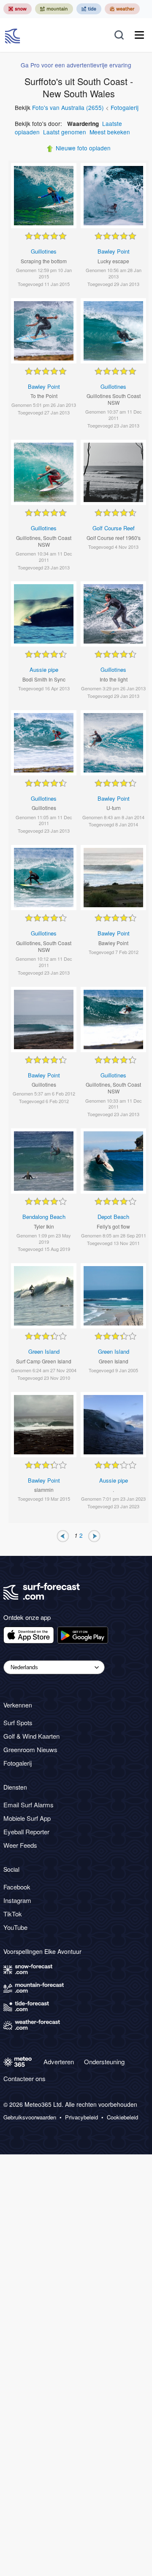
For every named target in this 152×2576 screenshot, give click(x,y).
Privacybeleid (81, 2117)
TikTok (13, 1914)
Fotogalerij (125, 107)
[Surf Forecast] (14, 35)
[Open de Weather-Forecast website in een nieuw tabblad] (122, 9)
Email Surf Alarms (28, 1805)
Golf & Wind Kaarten (31, 1736)
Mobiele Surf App (27, 1818)
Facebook (17, 1887)
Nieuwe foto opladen (83, 148)
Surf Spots (18, 1722)
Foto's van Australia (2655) (68, 107)
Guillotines (44, 251)
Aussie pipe (44, 669)
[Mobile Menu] (139, 35)
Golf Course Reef (114, 528)
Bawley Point (114, 251)
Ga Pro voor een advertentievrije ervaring (76, 65)
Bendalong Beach (44, 1217)
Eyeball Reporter (26, 1832)
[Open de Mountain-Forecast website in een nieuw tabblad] (54, 9)
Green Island (44, 1351)
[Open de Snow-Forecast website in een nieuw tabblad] (18, 9)
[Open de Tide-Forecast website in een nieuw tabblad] (89, 9)
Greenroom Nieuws (30, 1749)
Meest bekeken (110, 132)
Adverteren (59, 2062)
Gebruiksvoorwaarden (30, 2117)
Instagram (17, 1900)
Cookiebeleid (122, 2117)
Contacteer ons (24, 2078)
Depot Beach (113, 1217)
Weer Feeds (20, 1845)
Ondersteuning (104, 2062)
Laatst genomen (65, 132)
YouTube (15, 1927)
